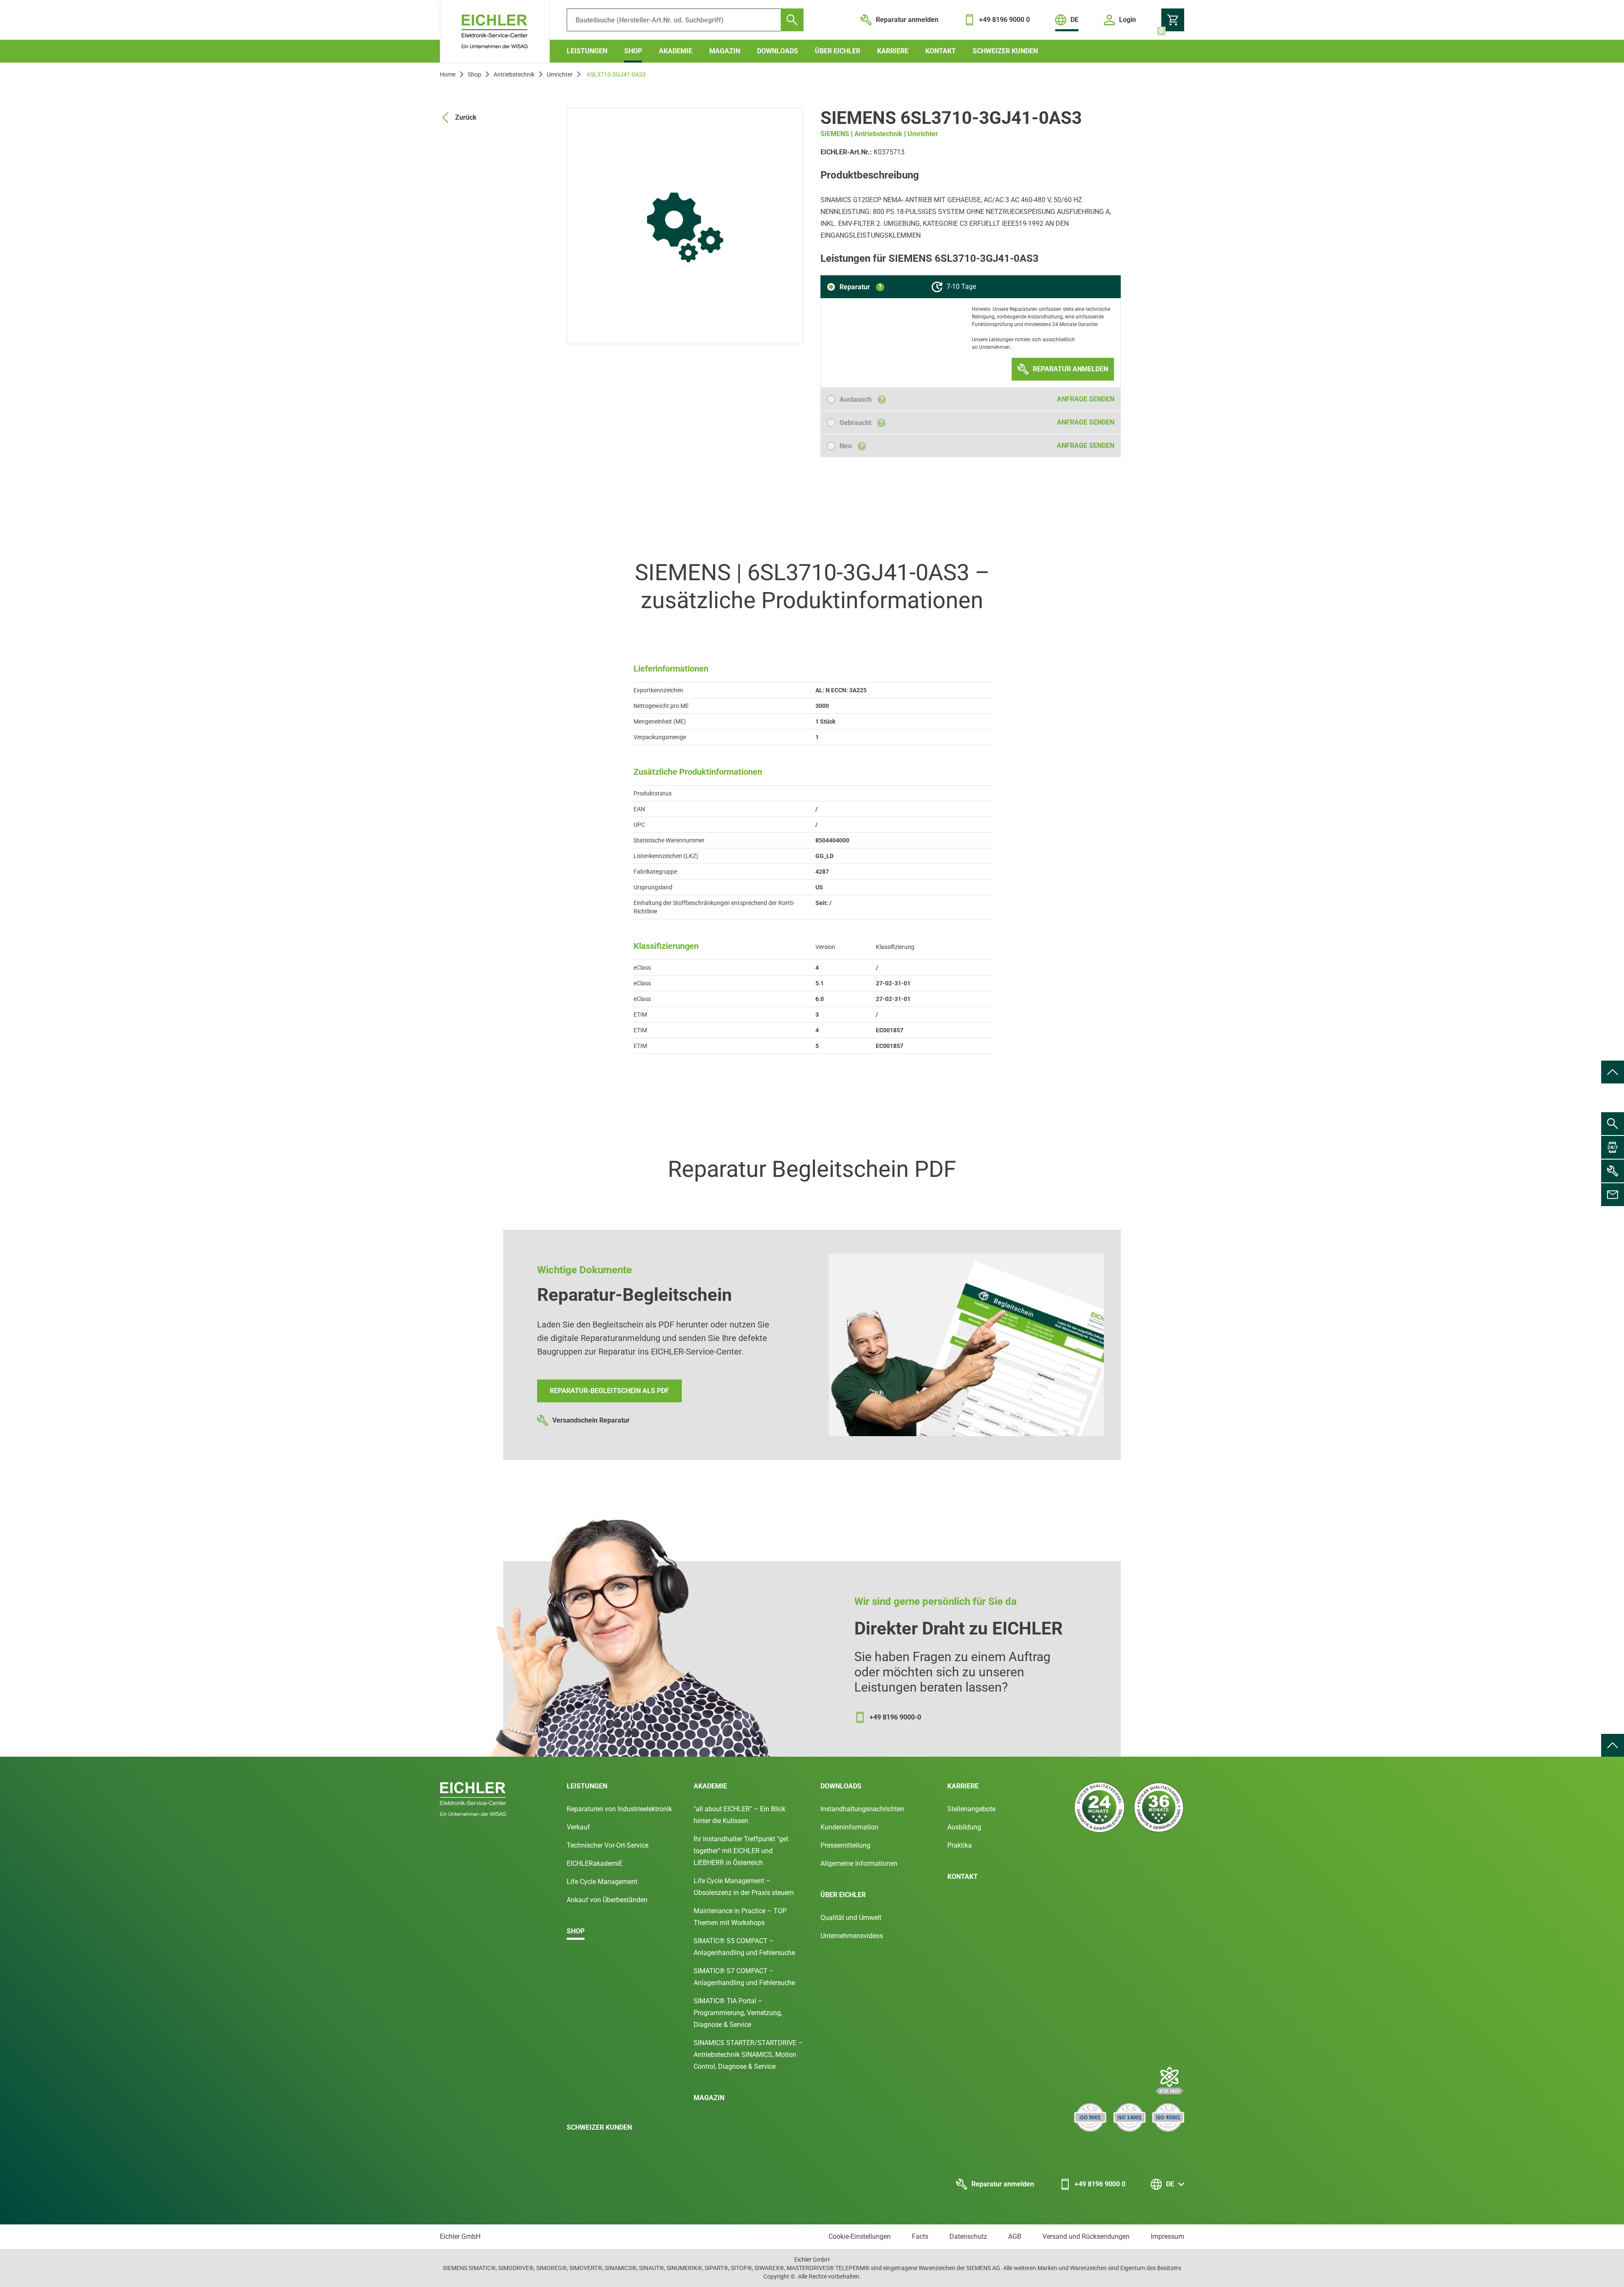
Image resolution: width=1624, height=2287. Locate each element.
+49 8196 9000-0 (895, 1717)
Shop (633, 51)
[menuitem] (1613, 1072)
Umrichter (560, 74)
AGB (1015, 2236)
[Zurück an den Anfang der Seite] (1613, 1072)
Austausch (861, 399)
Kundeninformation (849, 1827)
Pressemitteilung (845, 1845)
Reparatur (861, 287)
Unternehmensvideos (852, 1936)
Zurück (466, 117)
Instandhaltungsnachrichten (862, 1809)
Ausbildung (964, 1827)
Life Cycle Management (602, 1882)
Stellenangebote (971, 1809)
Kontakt (941, 51)
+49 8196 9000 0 (1100, 2184)
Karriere (893, 51)
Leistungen (587, 51)
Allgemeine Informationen (859, 1863)
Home (448, 74)
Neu (852, 446)
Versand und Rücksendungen (1086, 2236)
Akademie (676, 51)
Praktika (960, 1845)
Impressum (1167, 2236)
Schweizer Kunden (1005, 51)
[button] (856, 287)
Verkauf (578, 1827)
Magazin (725, 51)
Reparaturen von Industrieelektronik (619, 1809)
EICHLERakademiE (595, 1863)
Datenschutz (968, 2236)
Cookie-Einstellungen (860, 2236)
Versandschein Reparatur (591, 1420)
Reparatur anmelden (1003, 2184)
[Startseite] (495, 32)
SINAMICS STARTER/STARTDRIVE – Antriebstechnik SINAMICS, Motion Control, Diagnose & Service (748, 2055)
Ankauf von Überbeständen (607, 1900)
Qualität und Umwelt (851, 1918)
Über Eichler (838, 51)
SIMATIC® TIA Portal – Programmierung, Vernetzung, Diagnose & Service (738, 2013)
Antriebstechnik (514, 74)
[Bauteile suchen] (792, 20)
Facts (920, 2236)
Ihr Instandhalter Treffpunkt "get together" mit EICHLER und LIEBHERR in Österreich (741, 1851)
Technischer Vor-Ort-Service (608, 1845)
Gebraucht (861, 423)
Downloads (778, 51)
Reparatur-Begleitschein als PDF (609, 1391)
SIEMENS (835, 134)
